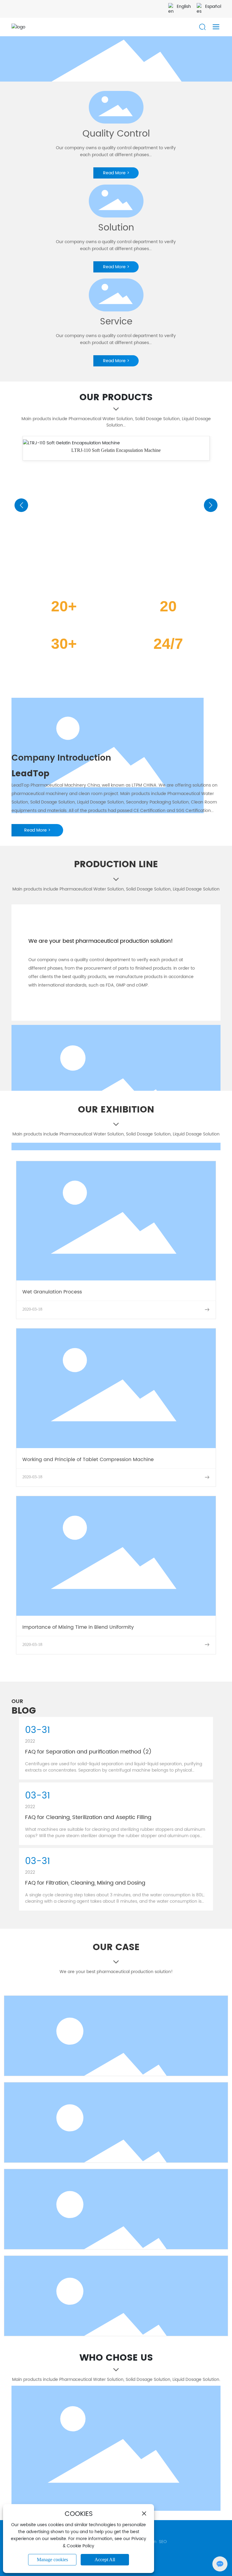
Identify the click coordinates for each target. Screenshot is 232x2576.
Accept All (105, 2560)
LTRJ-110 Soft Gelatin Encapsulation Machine (116, 450)
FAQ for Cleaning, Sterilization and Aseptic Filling (88, 1817)
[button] (21, 505)
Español (213, 6)
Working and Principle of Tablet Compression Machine (88, 1460)
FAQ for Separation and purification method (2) (88, 1752)
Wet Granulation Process (52, 1292)
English (184, 6)
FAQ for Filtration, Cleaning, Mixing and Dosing (85, 1883)
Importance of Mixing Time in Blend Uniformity (78, 1627)
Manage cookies (52, 2560)
